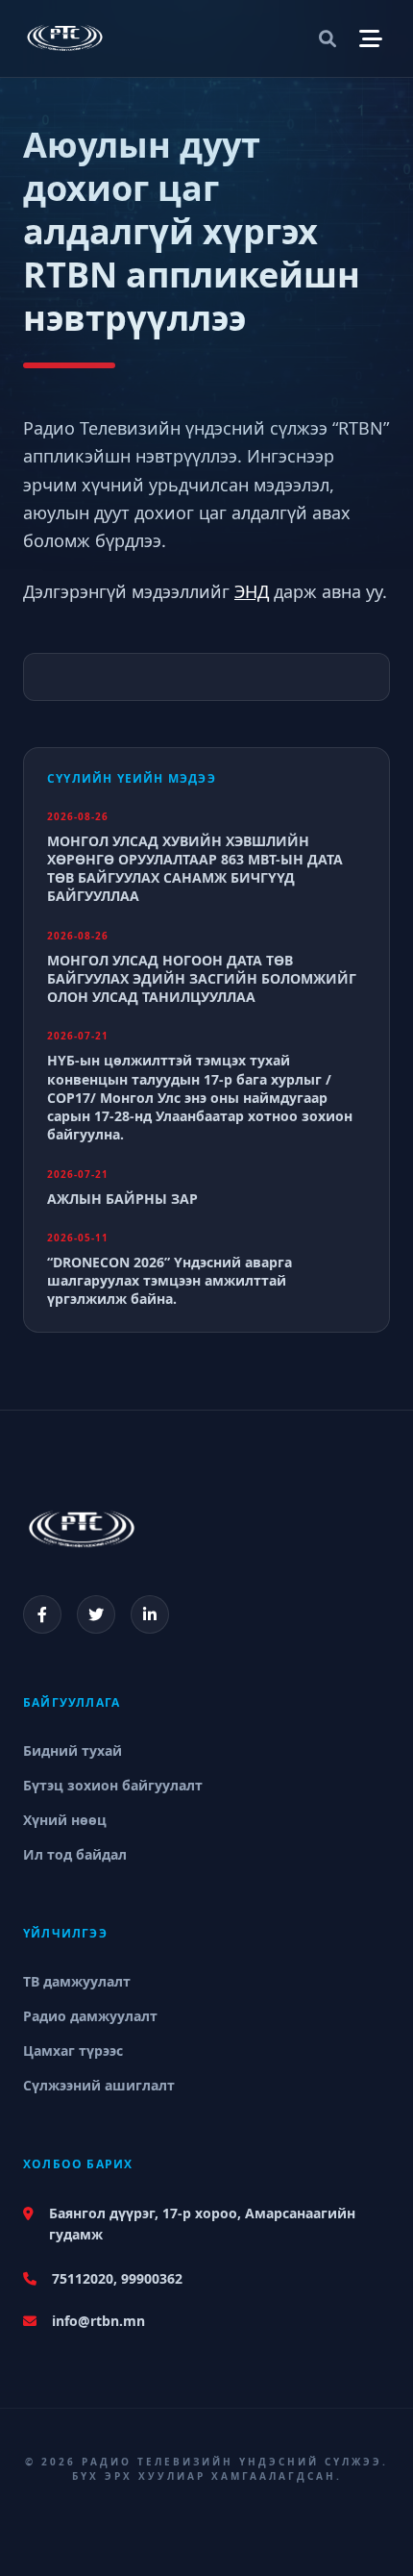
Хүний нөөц (65, 1820)
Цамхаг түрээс (73, 2051)
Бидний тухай (73, 1751)
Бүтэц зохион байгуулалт (113, 1785)
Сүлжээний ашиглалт (99, 2085)
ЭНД (252, 591)
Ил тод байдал (75, 1854)
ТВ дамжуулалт (77, 1981)
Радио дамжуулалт (90, 2016)
